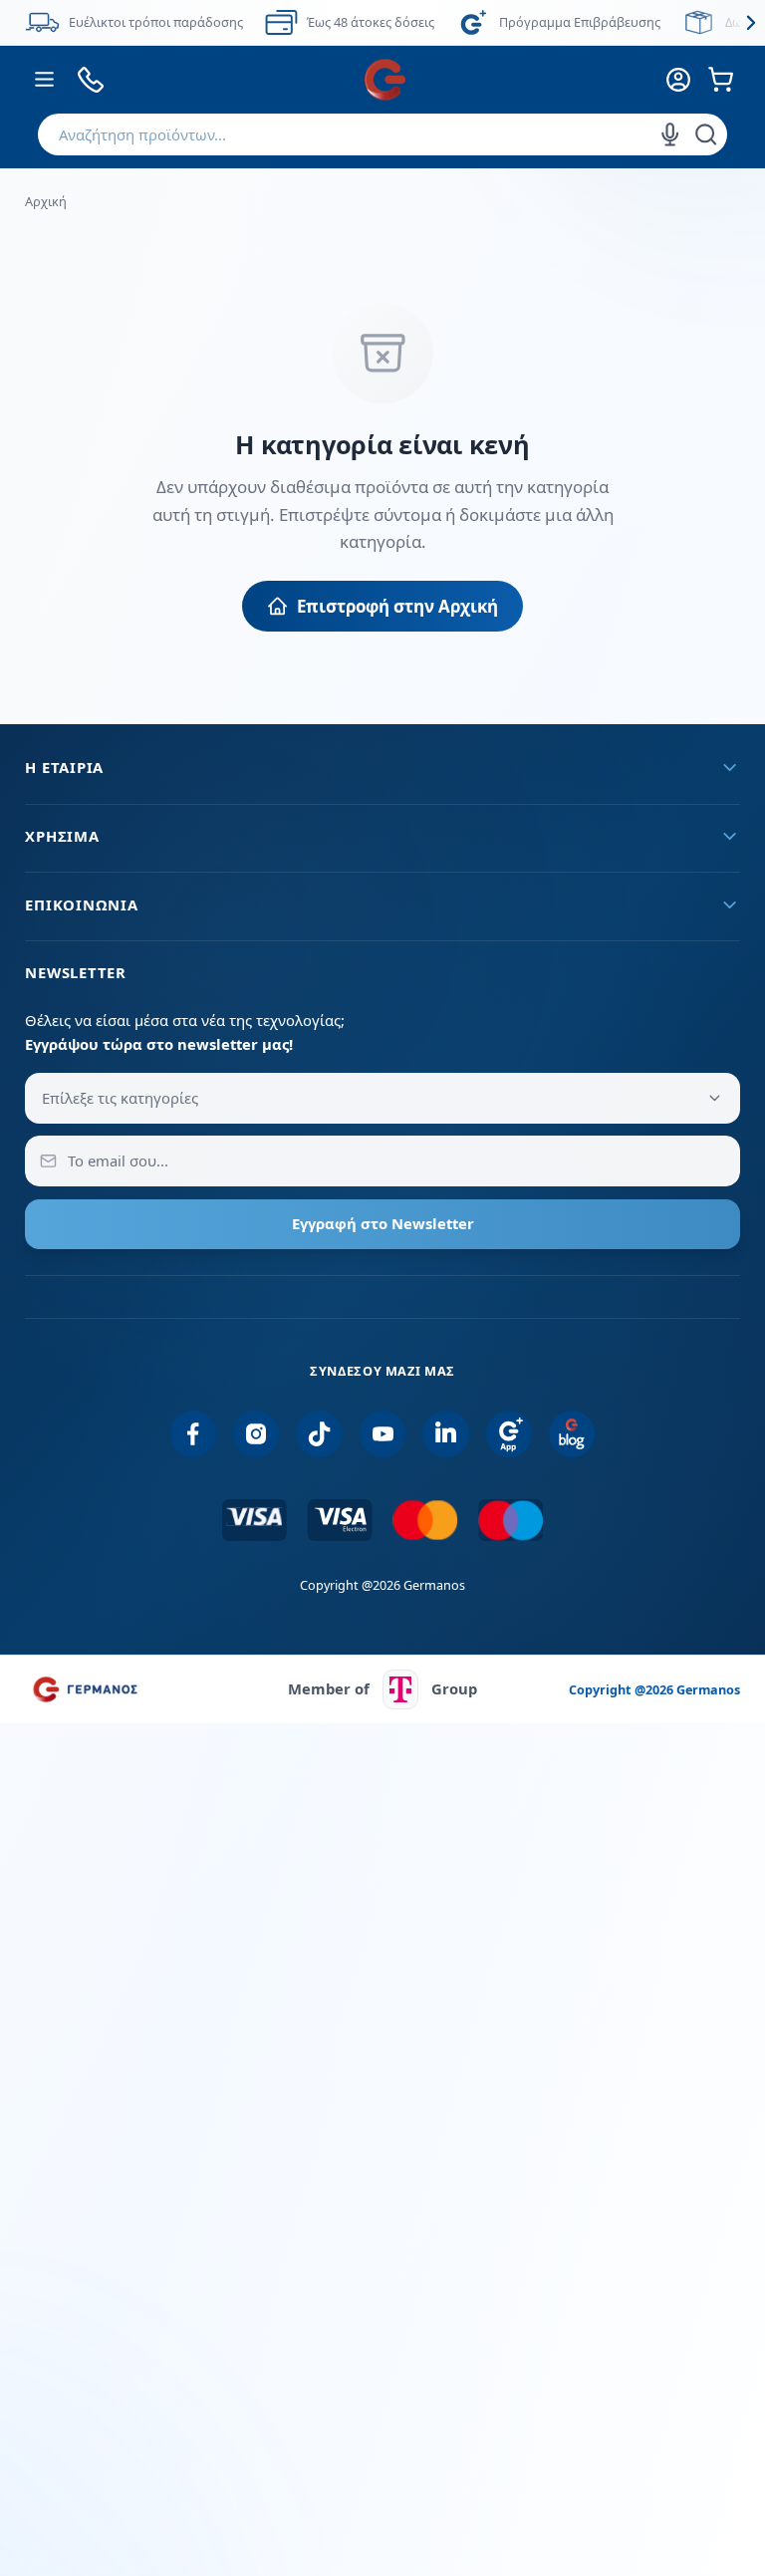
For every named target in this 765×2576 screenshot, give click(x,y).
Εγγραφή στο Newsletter (383, 1223)
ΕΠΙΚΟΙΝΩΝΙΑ (81, 904)
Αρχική (46, 202)
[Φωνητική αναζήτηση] (670, 134)
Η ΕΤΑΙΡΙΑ (64, 767)
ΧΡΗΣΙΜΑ (62, 836)
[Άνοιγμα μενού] (44, 80)
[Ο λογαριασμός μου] (678, 80)
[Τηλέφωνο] (91, 80)
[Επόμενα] (750, 23)
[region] (382, 22)
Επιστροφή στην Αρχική (397, 606)
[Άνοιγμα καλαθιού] (721, 80)
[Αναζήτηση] (706, 134)
